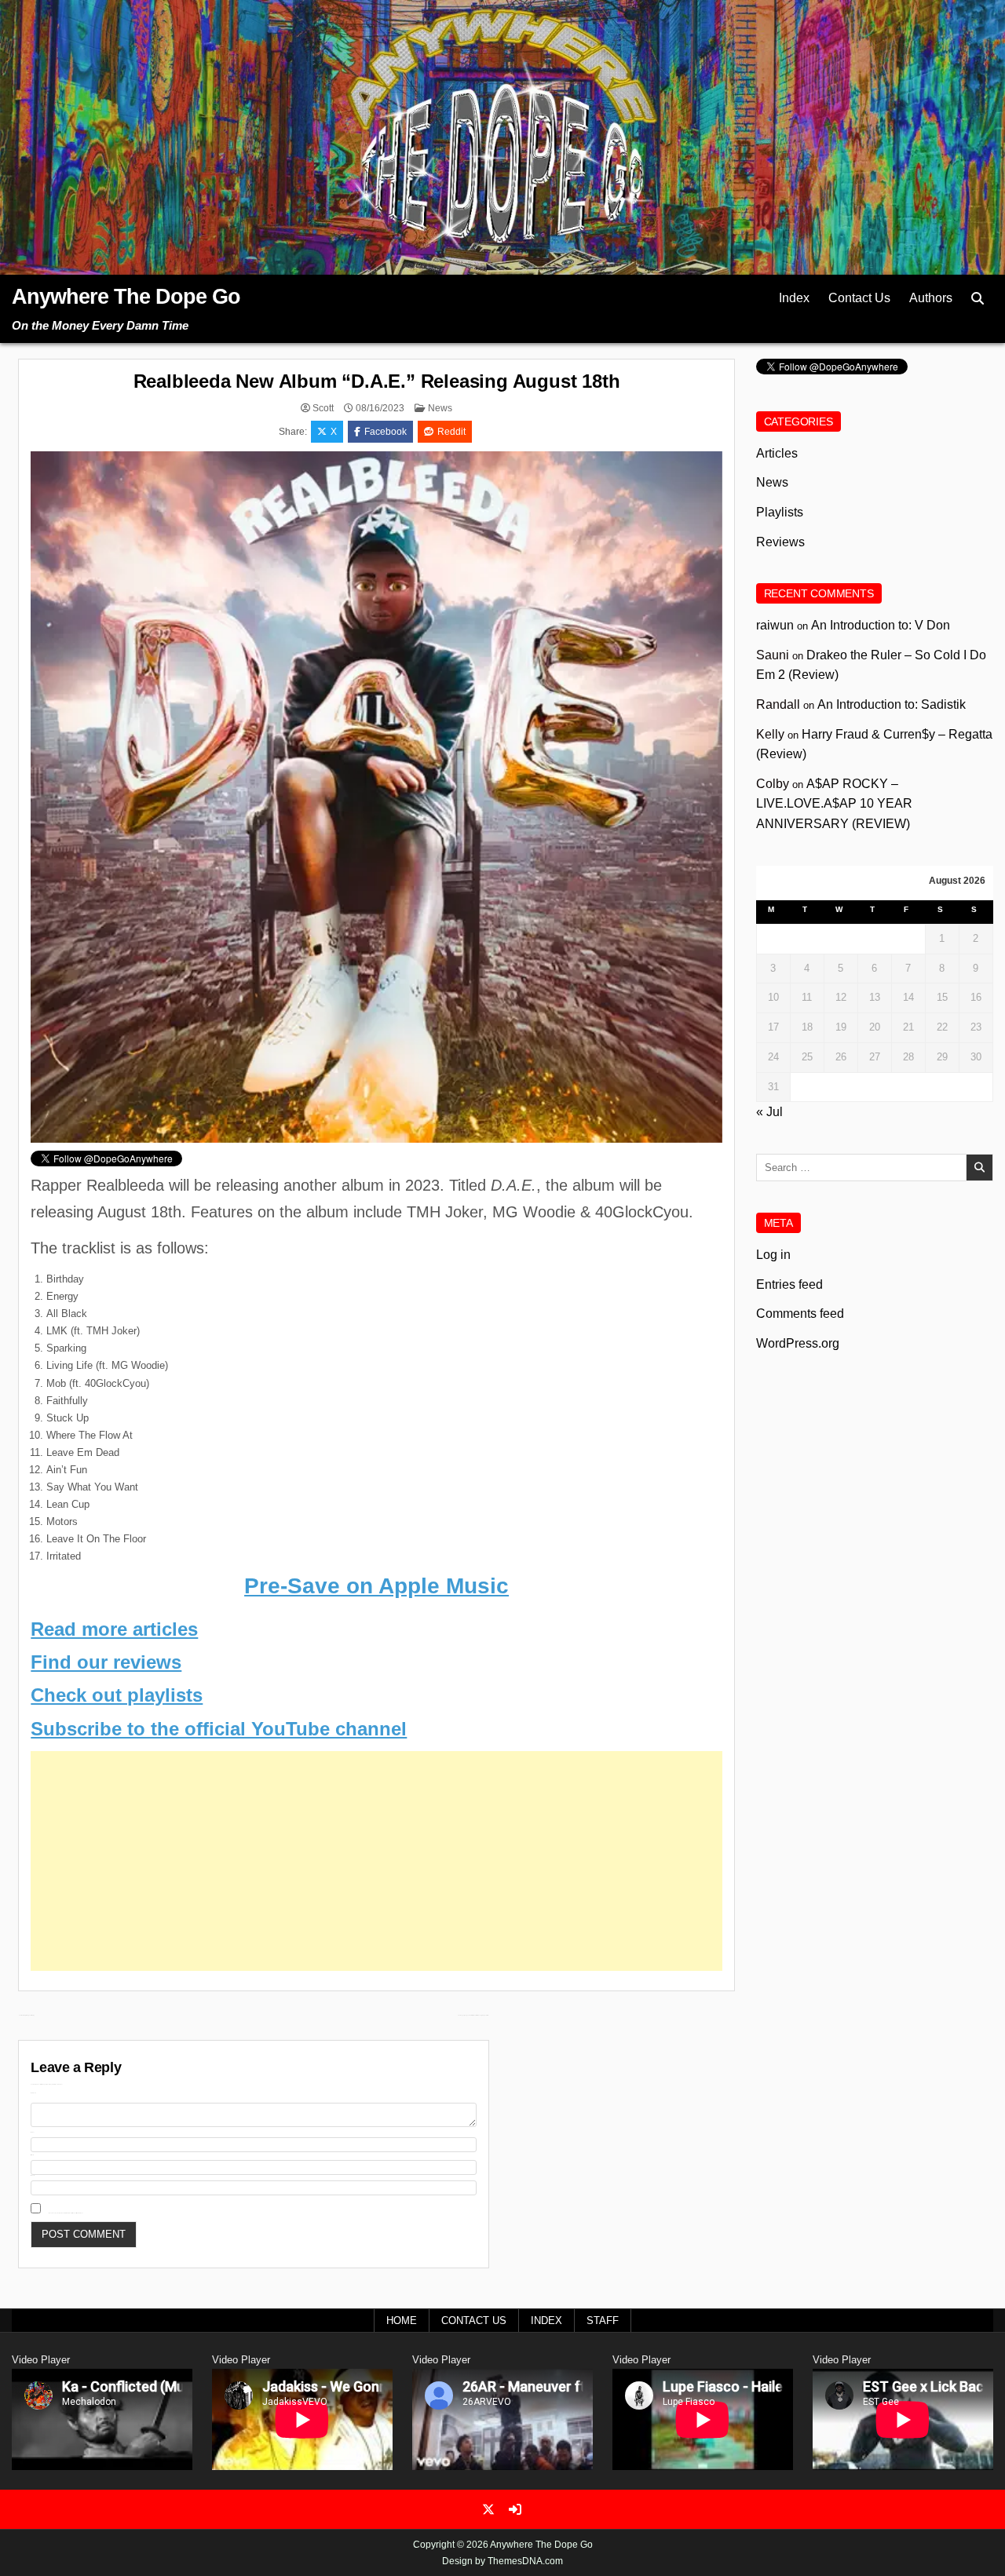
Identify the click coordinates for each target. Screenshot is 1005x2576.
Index (794, 298)
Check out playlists (117, 1695)
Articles (777, 453)
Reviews (780, 542)
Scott (323, 408)
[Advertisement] (376, 1861)
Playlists (780, 512)
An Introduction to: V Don (881, 625)
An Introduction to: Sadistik (892, 704)
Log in (773, 1255)
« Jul (769, 1112)
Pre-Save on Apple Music (376, 1586)
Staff (603, 2321)
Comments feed (800, 1314)
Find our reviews (106, 1662)
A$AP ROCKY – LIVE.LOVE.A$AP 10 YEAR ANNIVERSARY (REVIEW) (834, 804)
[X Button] (488, 2509)
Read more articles (114, 1629)
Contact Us (859, 298)
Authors (931, 298)
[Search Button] (978, 299)
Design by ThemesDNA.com (502, 2561)
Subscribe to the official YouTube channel (219, 1729)
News (440, 408)
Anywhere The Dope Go (126, 297)
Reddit (451, 432)
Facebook (386, 432)
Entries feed (789, 1284)
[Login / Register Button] (515, 2509)
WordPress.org (798, 1343)
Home (402, 2321)
